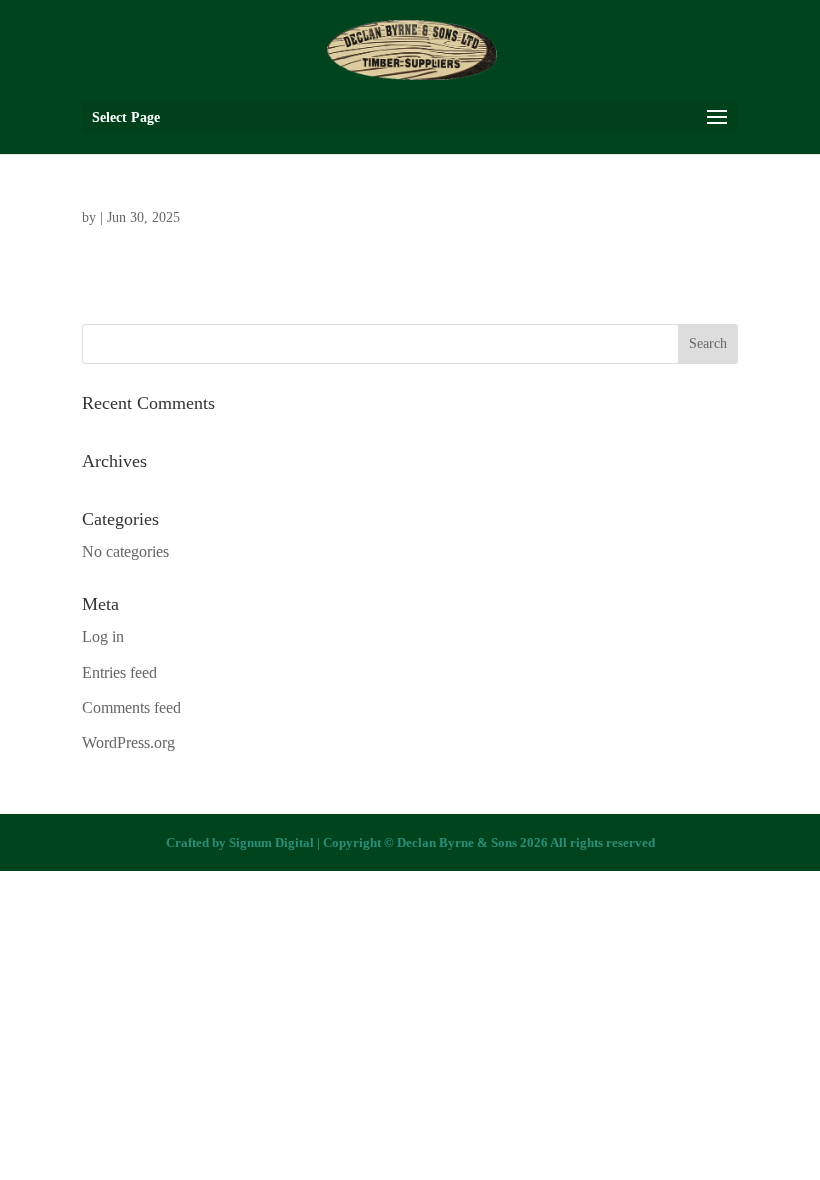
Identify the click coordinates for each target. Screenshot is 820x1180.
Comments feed (131, 707)
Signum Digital (271, 842)
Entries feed (119, 672)
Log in (103, 636)
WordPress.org (128, 742)
